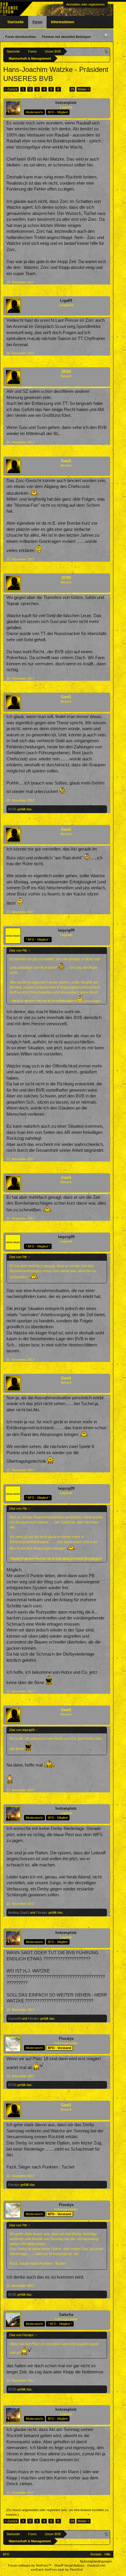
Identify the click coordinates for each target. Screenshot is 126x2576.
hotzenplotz (66, 103)
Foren (37, 22)
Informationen (63, 22)
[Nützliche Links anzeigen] (107, 51)
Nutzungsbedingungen (96, 2561)
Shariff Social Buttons (69, 2565)
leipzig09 (66, 930)
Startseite (16, 22)
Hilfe (107, 2554)
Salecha (66, 2315)
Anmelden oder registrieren (85, 4)
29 (72, 89)
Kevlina (13, 1912)
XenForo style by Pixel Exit (64, 2570)
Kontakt (96, 2554)
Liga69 (66, 300)
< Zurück (11, 89)
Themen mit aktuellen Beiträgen (66, 37)
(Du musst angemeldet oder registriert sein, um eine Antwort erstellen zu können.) (57, 2512)
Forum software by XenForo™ (30, 2565)
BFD (6, 2554)
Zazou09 (15, 2018)
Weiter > (84, 89)
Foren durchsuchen (21, 37)
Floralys (42, 1912)
